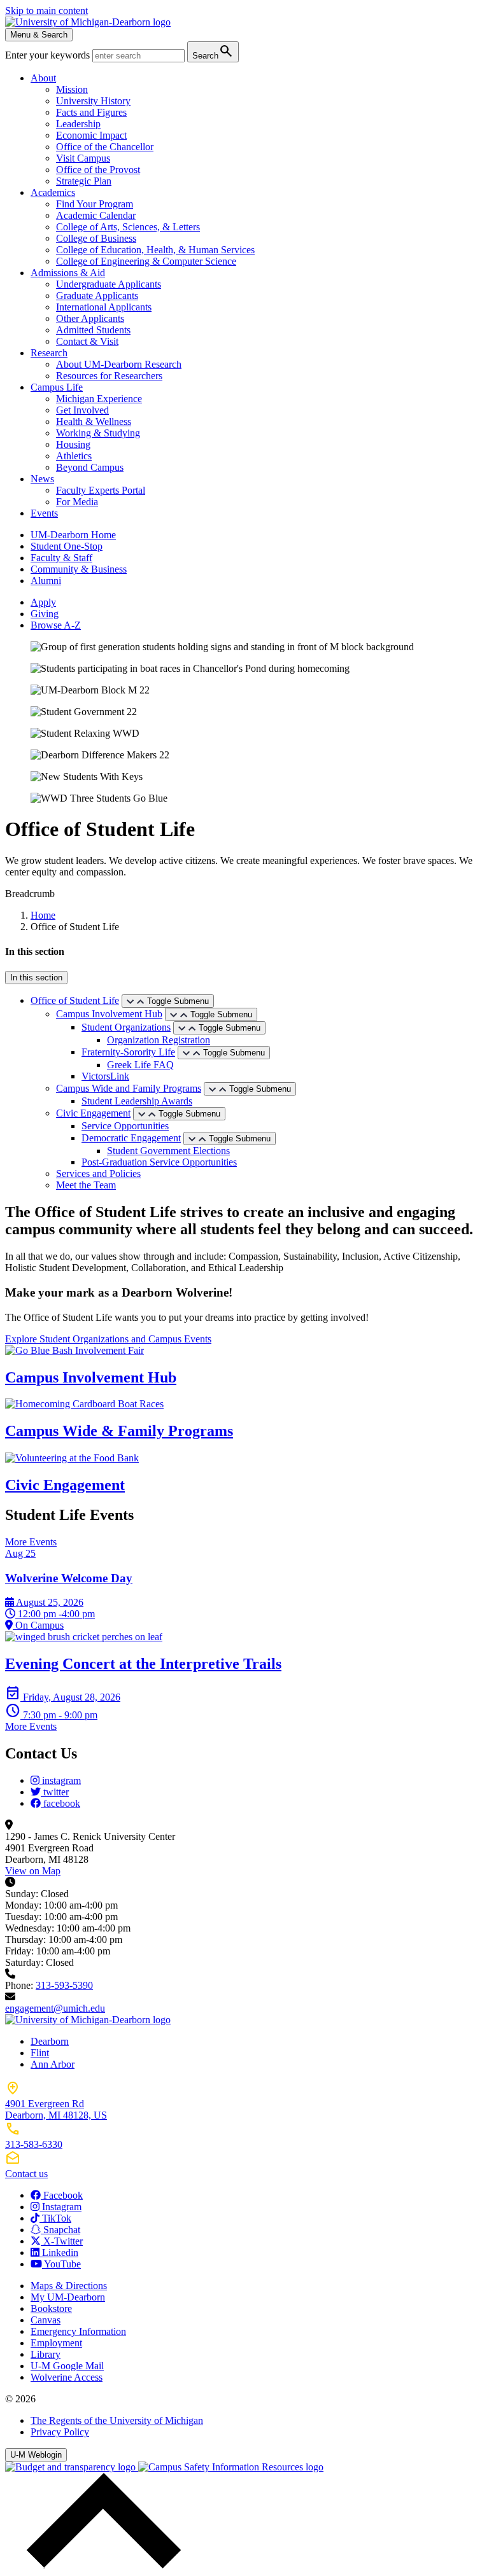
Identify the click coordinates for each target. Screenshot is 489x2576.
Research (49, 353)
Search (213, 51)
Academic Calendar (96, 215)
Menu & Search (39, 35)
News (42, 479)
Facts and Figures (91, 112)
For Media (77, 502)
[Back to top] (101, 2565)
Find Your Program (95, 204)
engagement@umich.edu (55, 2008)
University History (93, 101)
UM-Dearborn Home (73, 535)
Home (43, 915)
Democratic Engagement (131, 1138)
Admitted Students (93, 330)
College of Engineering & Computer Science (146, 261)
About (43, 78)
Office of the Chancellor (105, 147)
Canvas (46, 2320)
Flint (40, 2053)
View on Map (33, 1871)
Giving (45, 614)
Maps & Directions (69, 2286)
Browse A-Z (56, 625)
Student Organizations (126, 1027)
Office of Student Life (75, 1000)
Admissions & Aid (68, 273)
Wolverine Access (67, 2377)
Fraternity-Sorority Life (128, 1052)
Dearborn (50, 2041)
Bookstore (51, 2308)
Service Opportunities (125, 1126)
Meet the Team (86, 1185)
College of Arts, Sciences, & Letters (128, 227)
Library (46, 2354)
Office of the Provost (98, 170)
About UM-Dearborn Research (119, 364)
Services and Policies (98, 1173)
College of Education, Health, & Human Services (155, 250)
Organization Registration (159, 1040)
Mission (72, 89)
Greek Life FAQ (140, 1065)
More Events (31, 1542)
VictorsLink (105, 1076)
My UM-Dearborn (68, 2297)
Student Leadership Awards (137, 1101)
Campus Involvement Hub (109, 1014)
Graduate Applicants (97, 296)
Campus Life (57, 387)
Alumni (46, 581)
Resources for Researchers (109, 376)
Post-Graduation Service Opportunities (159, 1162)
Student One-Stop (67, 546)
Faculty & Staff (61, 558)
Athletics (74, 456)
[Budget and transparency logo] (72, 2467)
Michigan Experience (99, 399)
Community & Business (79, 569)
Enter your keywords (49, 55)
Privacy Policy (60, 2432)
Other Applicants (90, 318)
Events (44, 513)
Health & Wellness (94, 421)
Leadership (78, 124)
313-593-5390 (64, 1985)
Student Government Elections (168, 1151)
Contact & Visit (87, 341)
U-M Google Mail (67, 2366)
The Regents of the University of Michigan (117, 2420)
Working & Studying (98, 433)
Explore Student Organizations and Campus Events (108, 1339)
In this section (36, 978)
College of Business (96, 238)
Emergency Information (78, 2331)
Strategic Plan (84, 181)
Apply (43, 602)
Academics (53, 192)
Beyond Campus (90, 467)
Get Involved (82, 410)
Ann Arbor (53, 2064)
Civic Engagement (93, 1113)
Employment (56, 2343)
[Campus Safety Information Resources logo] (231, 2467)
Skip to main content (46, 10)
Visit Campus (83, 158)
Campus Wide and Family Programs (129, 1088)
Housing (73, 444)
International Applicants (104, 307)
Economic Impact (91, 135)
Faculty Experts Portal (101, 490)
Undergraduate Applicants (109, 284)
